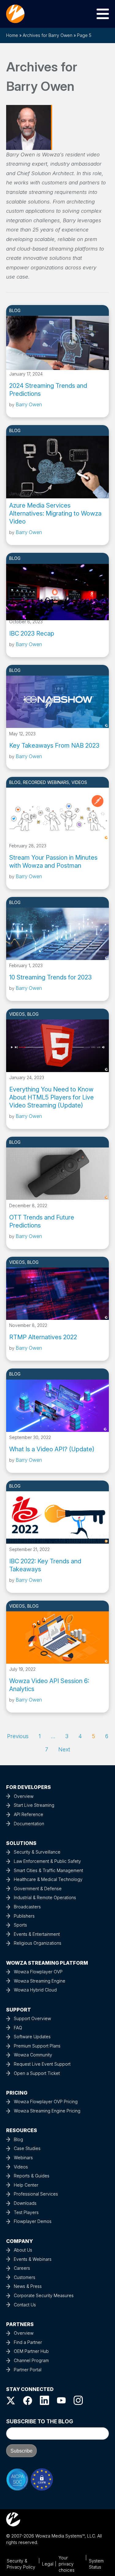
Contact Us (25, 2305)
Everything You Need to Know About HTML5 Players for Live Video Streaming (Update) (52, 1097)
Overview (24, 1796)
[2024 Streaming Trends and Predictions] (57, 342)
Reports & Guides (32, 2176)
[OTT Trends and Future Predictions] (57, 1173)
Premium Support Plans (37, 2046)
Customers (25, 2277)
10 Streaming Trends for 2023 (50, 977)
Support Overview (32, 2018)
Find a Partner (28, 2342)
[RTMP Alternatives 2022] (57, 1293)
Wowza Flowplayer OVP (38, 1972)
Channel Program (31, 2360)
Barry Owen (29, 404)
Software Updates (32, 2037)
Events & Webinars (33, 2259)
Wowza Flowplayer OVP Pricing (46, 2102)
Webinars (23, 2158)
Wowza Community (33, 2055)
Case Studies (27, 2148)
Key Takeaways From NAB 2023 (54, 745)
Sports (20, 1925)
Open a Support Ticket (37, 2073)
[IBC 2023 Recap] (57, 590)
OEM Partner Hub (31, 2351)
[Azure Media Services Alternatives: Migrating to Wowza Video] (57, 462)
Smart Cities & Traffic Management (48, 1870)
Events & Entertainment (37, 1934)
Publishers (24, 1916)
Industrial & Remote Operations (45, 1897)
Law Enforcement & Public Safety (47, 1861)
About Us (23, 2250)
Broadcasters (27, 1907)
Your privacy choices (67, 2564)
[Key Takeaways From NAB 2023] (57, 701)
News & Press (28, 2286)
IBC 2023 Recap (32, 633)
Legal (48, 2564)
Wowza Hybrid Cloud (35, 1990)
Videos (79, 782)
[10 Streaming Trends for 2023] (57, 934)
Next (64, 1749)
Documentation (29, 1824)
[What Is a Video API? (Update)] (57, 1405)
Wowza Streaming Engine (40, 1981)
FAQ (18, 2028)
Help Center (26, 2185)
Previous (18, 1736)
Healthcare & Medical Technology (48, 1879)
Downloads (25, 2203)
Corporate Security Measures (44, 2295)
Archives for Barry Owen (48, 35)
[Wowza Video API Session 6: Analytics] (57, 1637)
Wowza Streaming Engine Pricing (47, 2111)
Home (12, 35)
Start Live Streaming (34, 1805)
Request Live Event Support (42, 2064)
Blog (15, 310)
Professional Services (36, 2194)
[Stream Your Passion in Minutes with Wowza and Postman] (57, 814)
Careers (22, 2268)
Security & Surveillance (37, 1852)
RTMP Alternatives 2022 (43, 1337)
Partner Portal (28, 2370)
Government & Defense (38, 1889)
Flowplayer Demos (33, 2221)
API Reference (29, 1814)
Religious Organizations (38, 1943)
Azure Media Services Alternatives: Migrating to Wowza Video (55, 513)
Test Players (26, 2212)
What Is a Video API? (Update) (52, 1449)
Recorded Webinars (46, 782)
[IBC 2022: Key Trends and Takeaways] (57, 1517)
